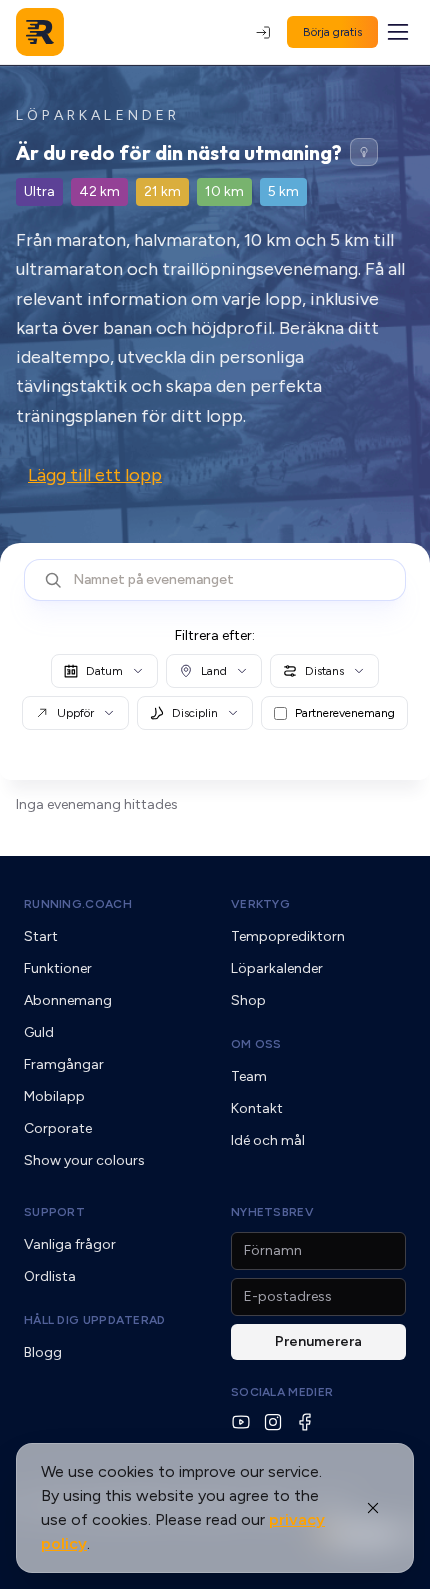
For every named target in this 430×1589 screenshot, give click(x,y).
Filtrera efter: (215, 635)
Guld (39, 1032)
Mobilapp (54, 1096)
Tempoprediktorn (288, 936)
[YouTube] (241, 1422)
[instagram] (273, 1422)
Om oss (256, 1044)
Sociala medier (282, 1392)
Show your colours (84, 1160)
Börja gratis (332, 32)
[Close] (373, 1508)
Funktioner (58, 968)
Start (41, 936)
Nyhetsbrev (272, 1212)
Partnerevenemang (345, 713)
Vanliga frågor (70, 1244)
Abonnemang (68, 1000)
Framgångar (64, 1064)
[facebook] (305, 1422)
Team (249, 1076)
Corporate (58, 1128)
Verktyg (260, 904)
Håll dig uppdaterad (95, 1320)
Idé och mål (268, 1140)
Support (54, 1212)
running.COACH (78, 904)
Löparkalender (277, 968)
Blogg (43, 1352)
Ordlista (50, 1276)
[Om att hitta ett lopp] (364, 152)
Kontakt (257, 1108)
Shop (248, 1000)
